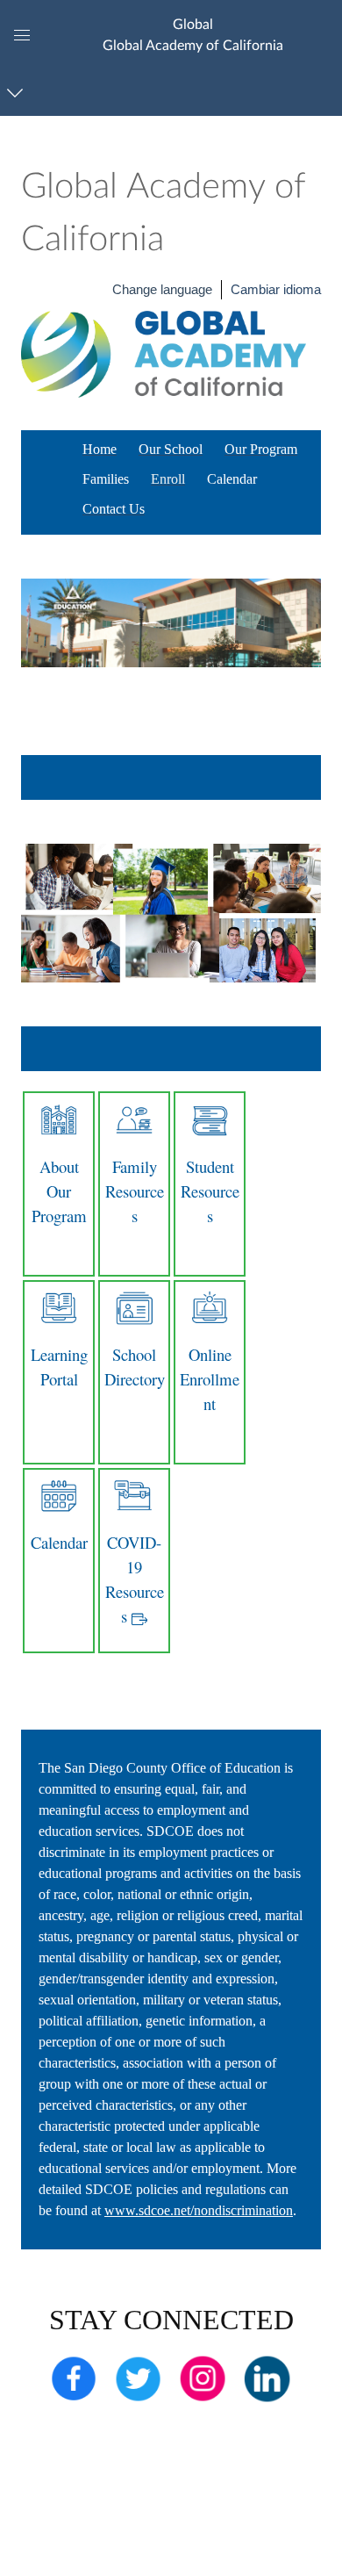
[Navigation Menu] (18, 93)
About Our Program (59, 1191)
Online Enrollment (210, 1379)
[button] (192, 35)
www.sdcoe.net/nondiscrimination (199, 2210)
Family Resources (135, 1191)
